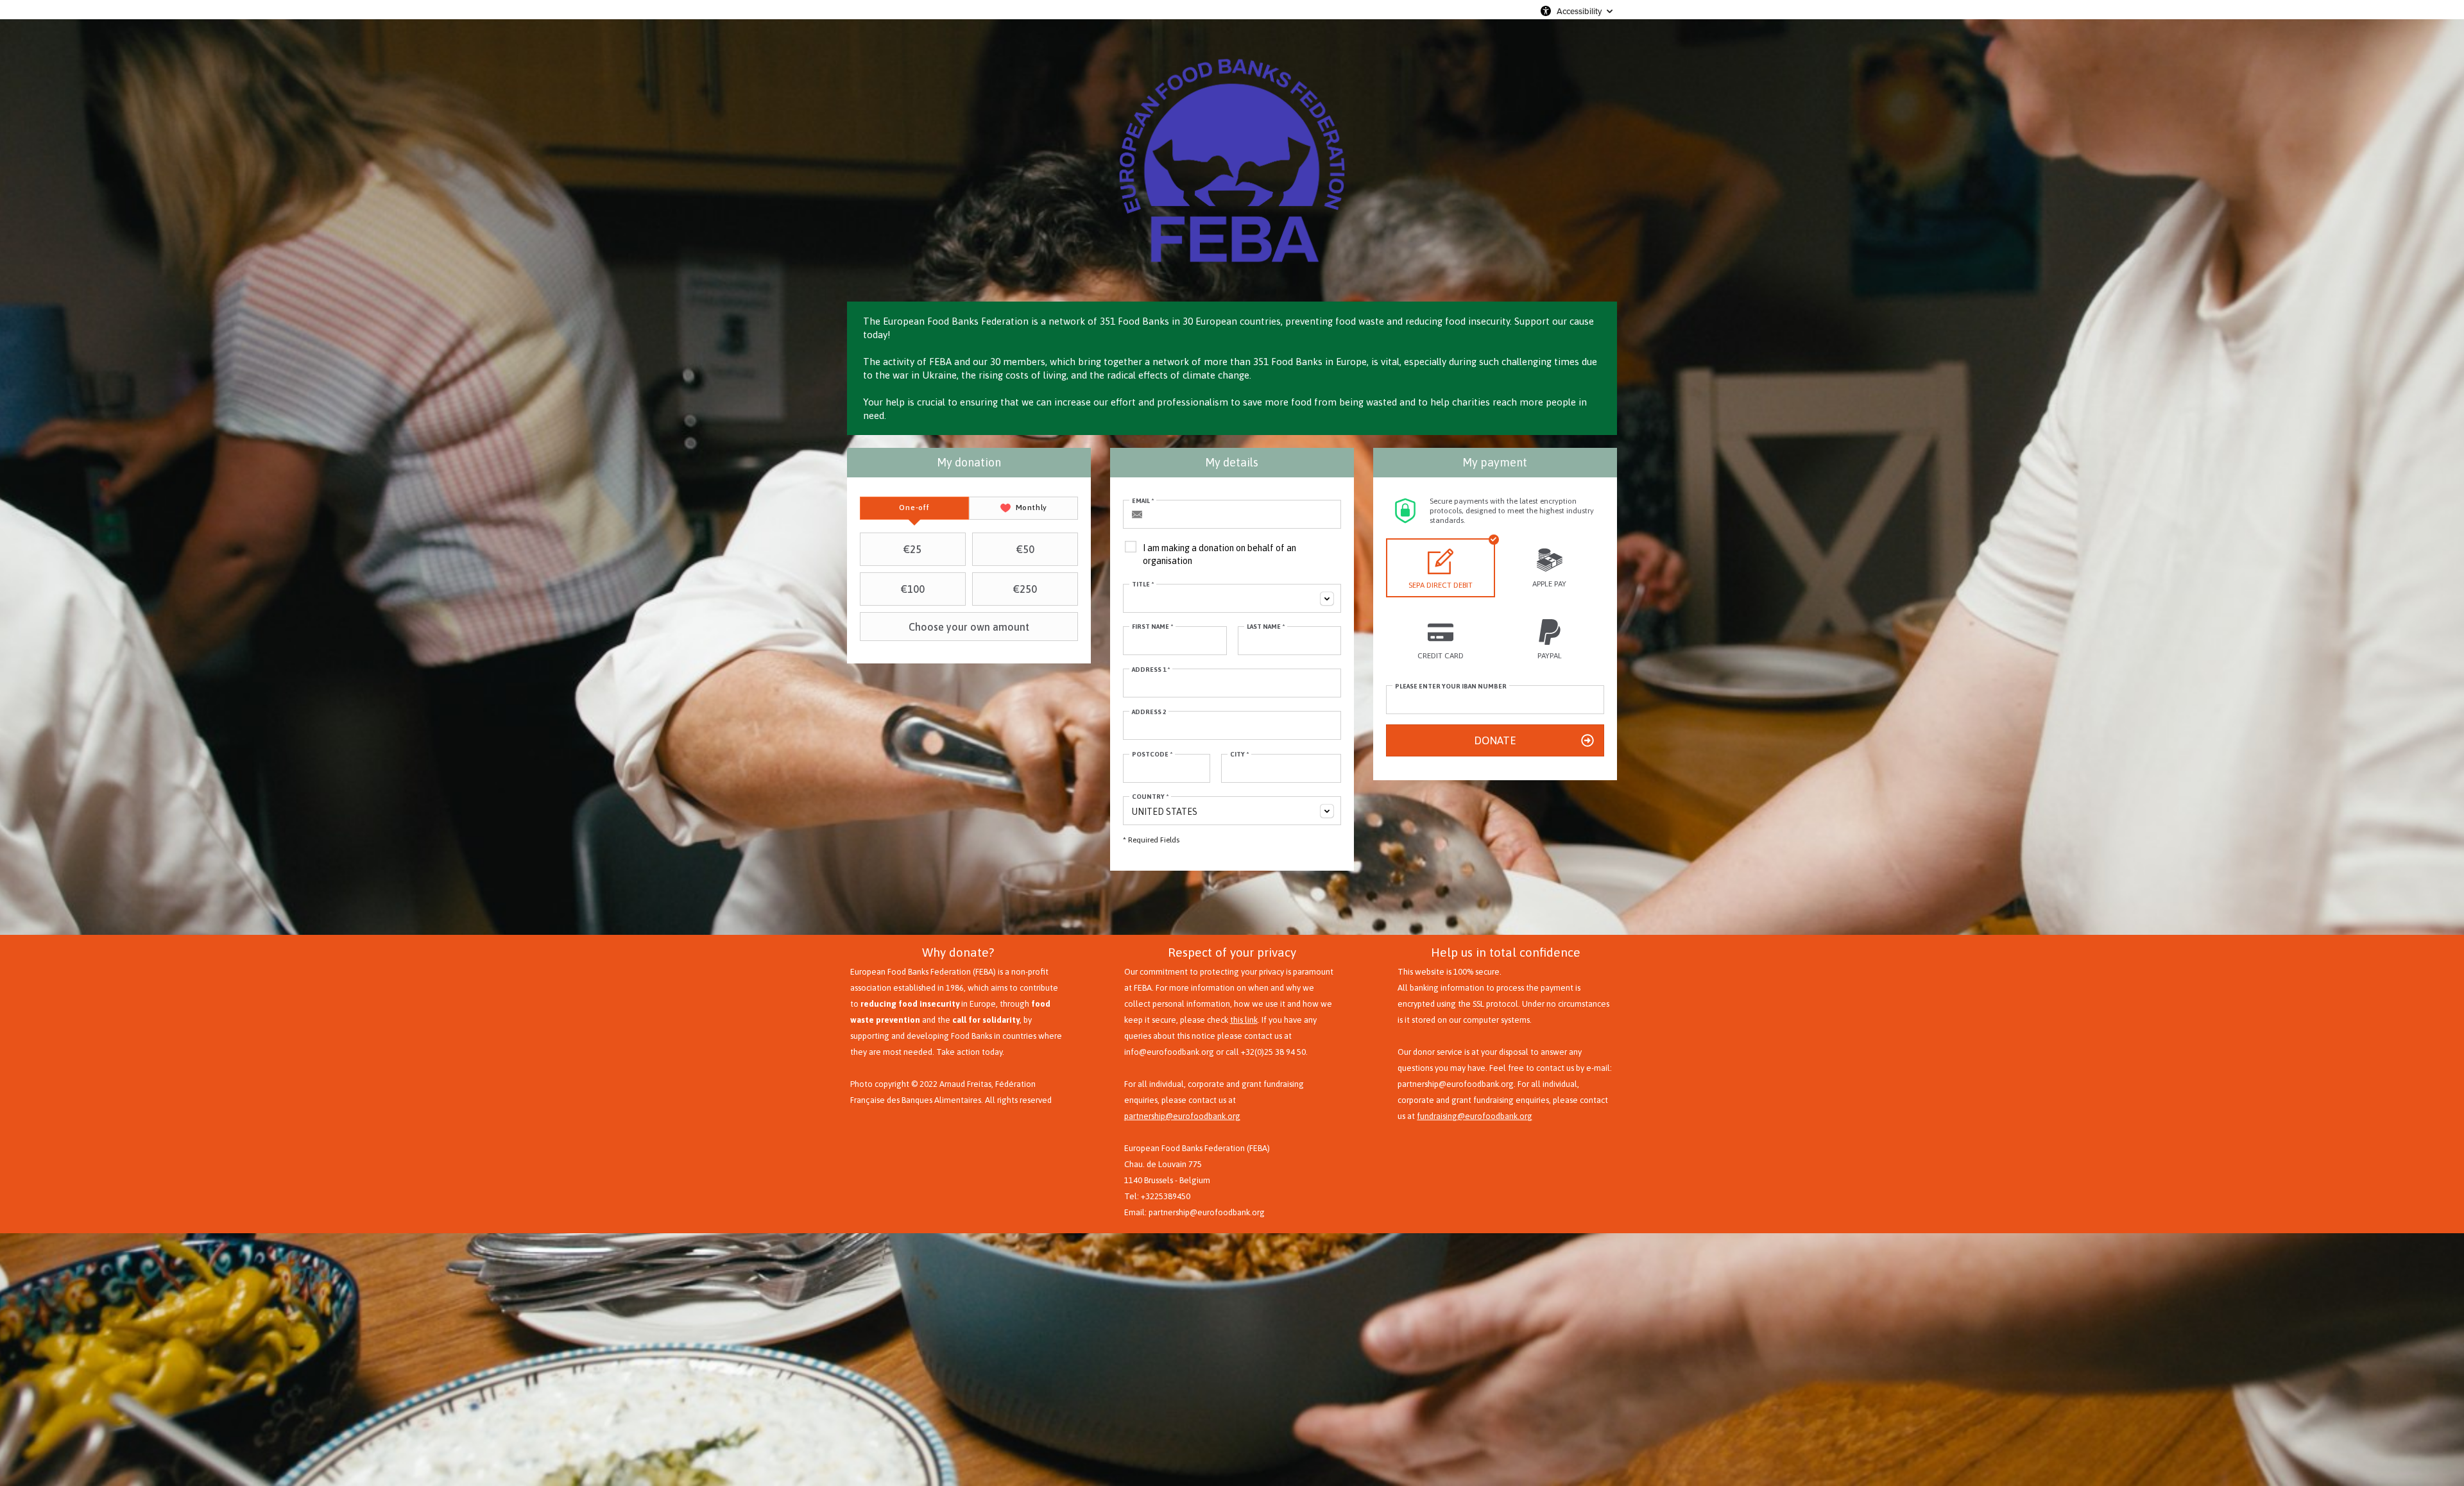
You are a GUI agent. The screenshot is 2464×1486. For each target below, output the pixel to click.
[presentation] (914, 508)
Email (1143, 501)
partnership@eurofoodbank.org (1182, 1116)
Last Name (1266, 627)
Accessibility (1579, 11)
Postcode (1152, 754)
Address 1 (1151, 670)
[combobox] (1232, 598)
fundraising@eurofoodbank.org (1475, 1116)
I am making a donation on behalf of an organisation (1219, 554)
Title (1143, 584)
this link (1244, 1020)
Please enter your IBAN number (1451, 686)
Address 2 (1149, 712)
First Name (1152, 627)
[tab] (914, 508)
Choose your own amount (969, 627)
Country (1150, 797)
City (1239, 754)
